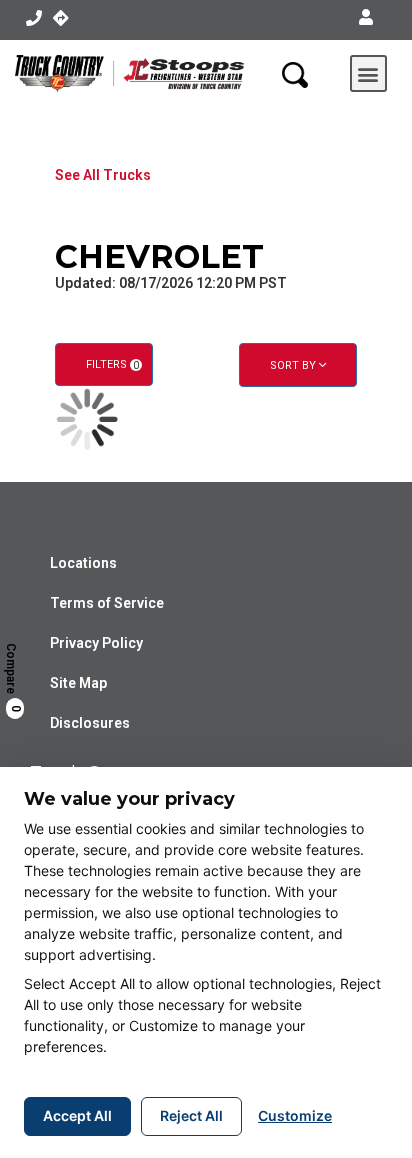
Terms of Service (107, 603)
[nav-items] (34, 18)
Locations (83, 563)
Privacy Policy (96, 643)
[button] (366, 18)
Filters (112, 364)
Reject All (191, 1115)
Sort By (294, 365)
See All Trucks (103, 175)
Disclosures (90, 723)
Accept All (77, 1115)
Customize (295, 1115)
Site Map (78, 683)
